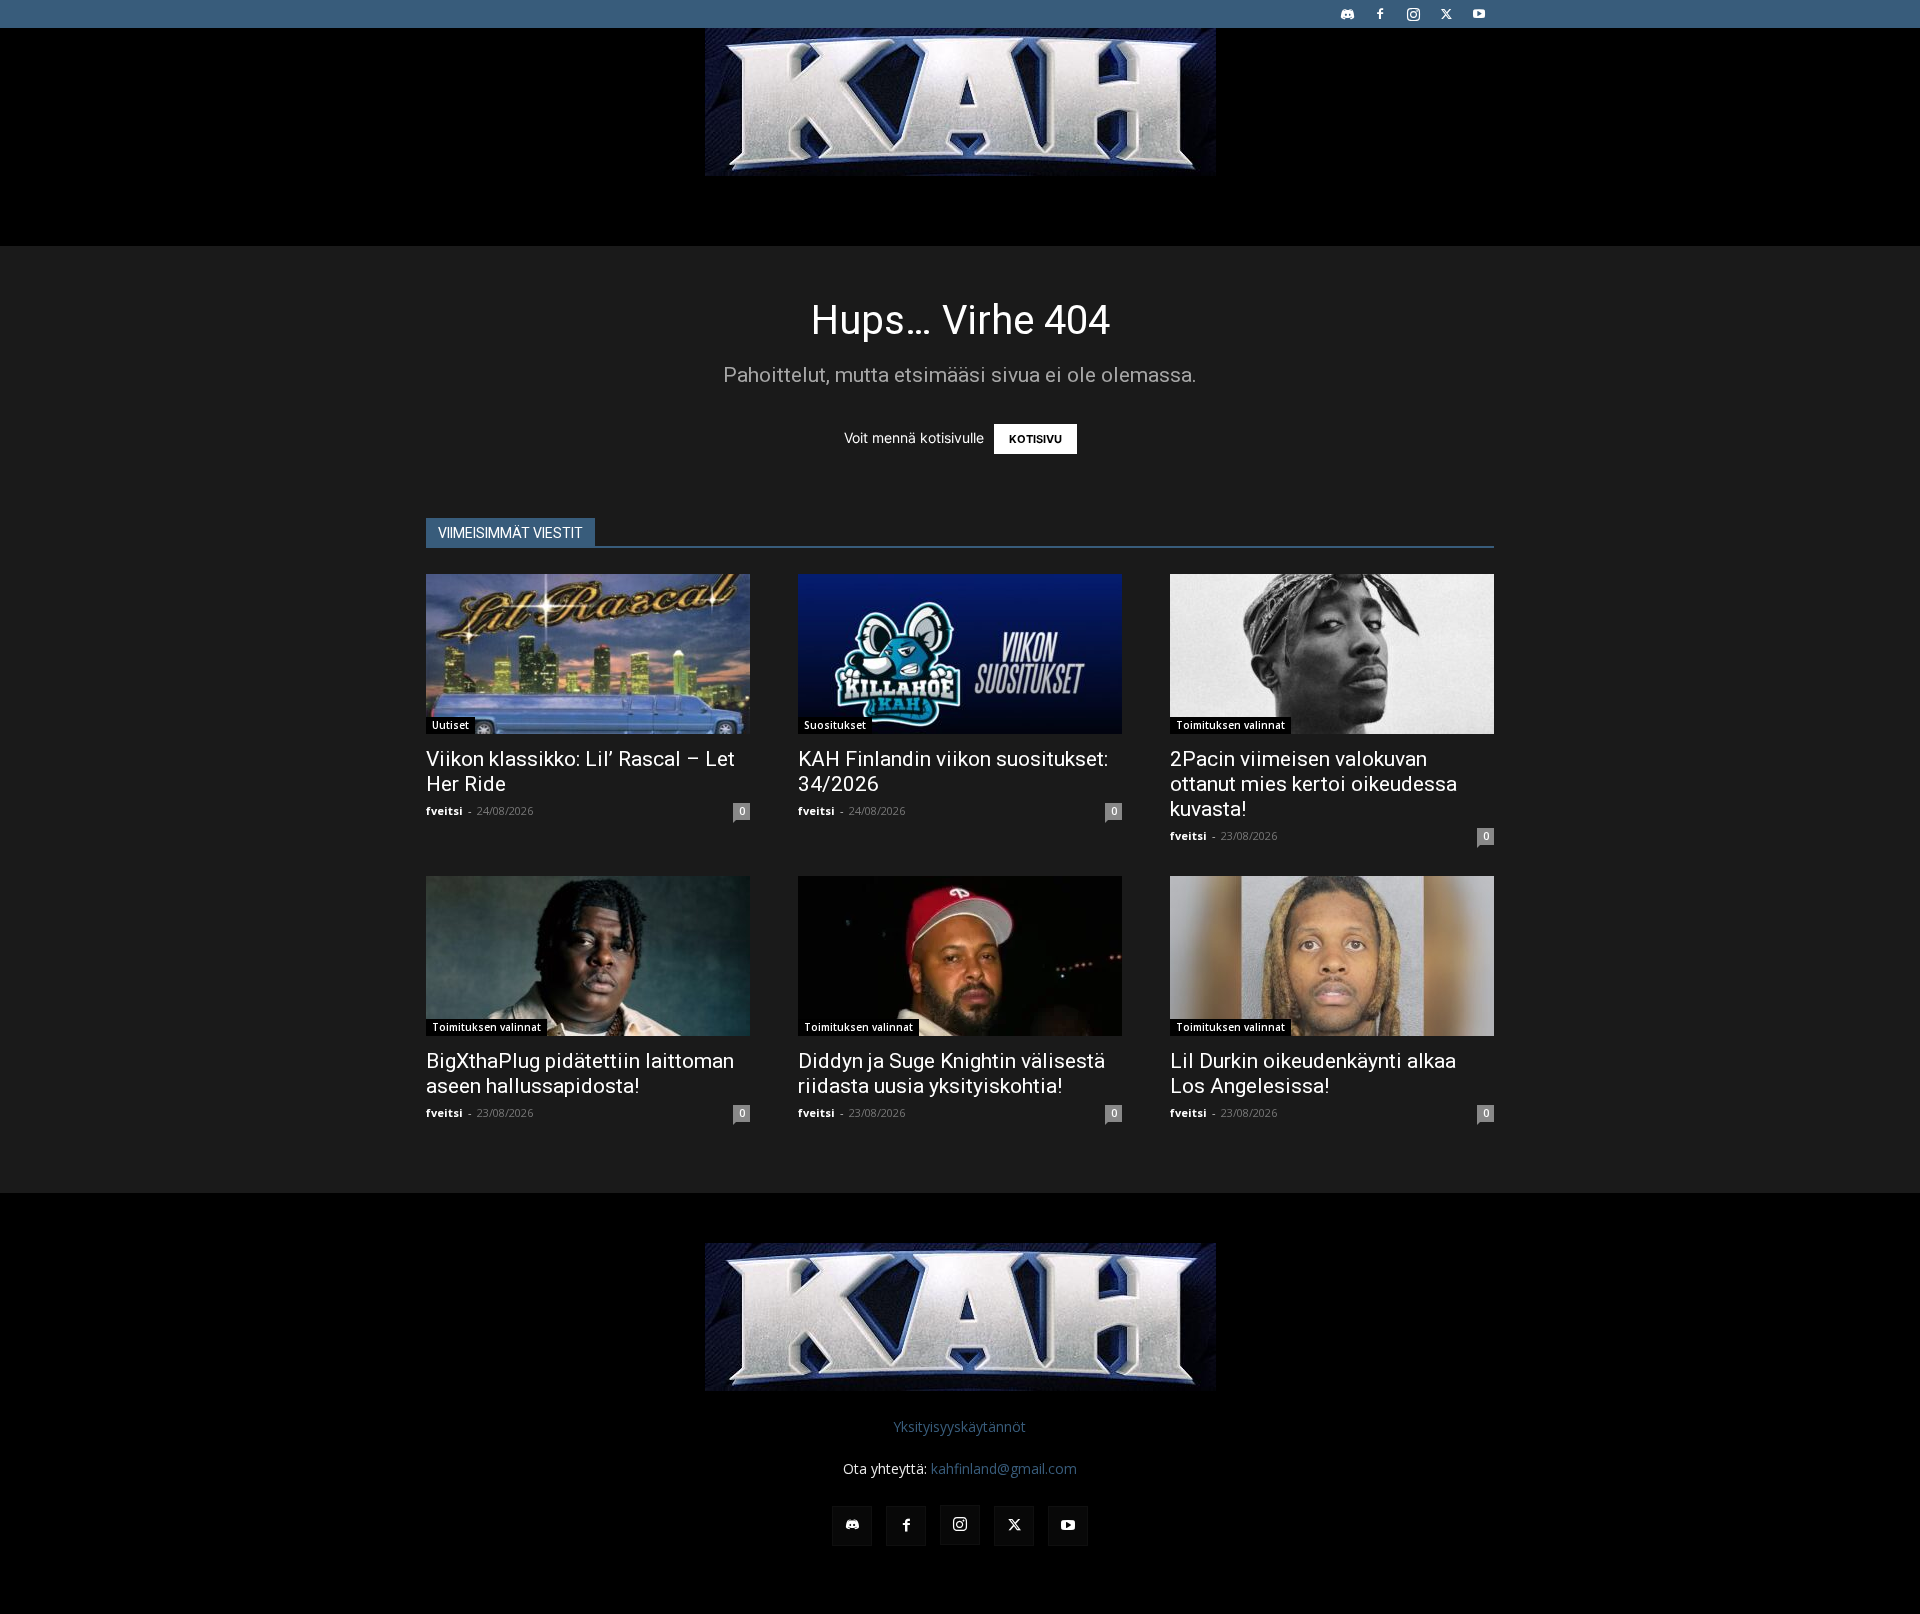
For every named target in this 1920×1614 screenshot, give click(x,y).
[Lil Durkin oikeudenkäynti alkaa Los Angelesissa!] (1332, 956)
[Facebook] (1380, 14)
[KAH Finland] (960, 102)
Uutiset (450, 725)
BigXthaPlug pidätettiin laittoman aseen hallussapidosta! (580, 1073)
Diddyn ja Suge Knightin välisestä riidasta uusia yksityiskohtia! (951, 1073)
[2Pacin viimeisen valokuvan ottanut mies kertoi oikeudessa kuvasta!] (1332, 654)
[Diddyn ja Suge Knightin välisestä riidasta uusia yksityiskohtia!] (960, 956)
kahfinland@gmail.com (1004, 1468)
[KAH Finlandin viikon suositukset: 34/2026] (960, 654)
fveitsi (444, 810)
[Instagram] (1413, 14)
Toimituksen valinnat (1230, 725)
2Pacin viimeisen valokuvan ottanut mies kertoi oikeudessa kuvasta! (1313, 784)
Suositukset (835, 725)
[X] (1446, 14)
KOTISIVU (1035, 439)
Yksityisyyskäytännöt (959, 1426)
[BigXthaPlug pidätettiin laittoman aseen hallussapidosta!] (588, 956)
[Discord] (1347, 14)
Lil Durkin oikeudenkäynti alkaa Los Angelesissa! (1313, 1073)
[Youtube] (1479, 14)
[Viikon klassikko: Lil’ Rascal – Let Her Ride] (588, 654)
